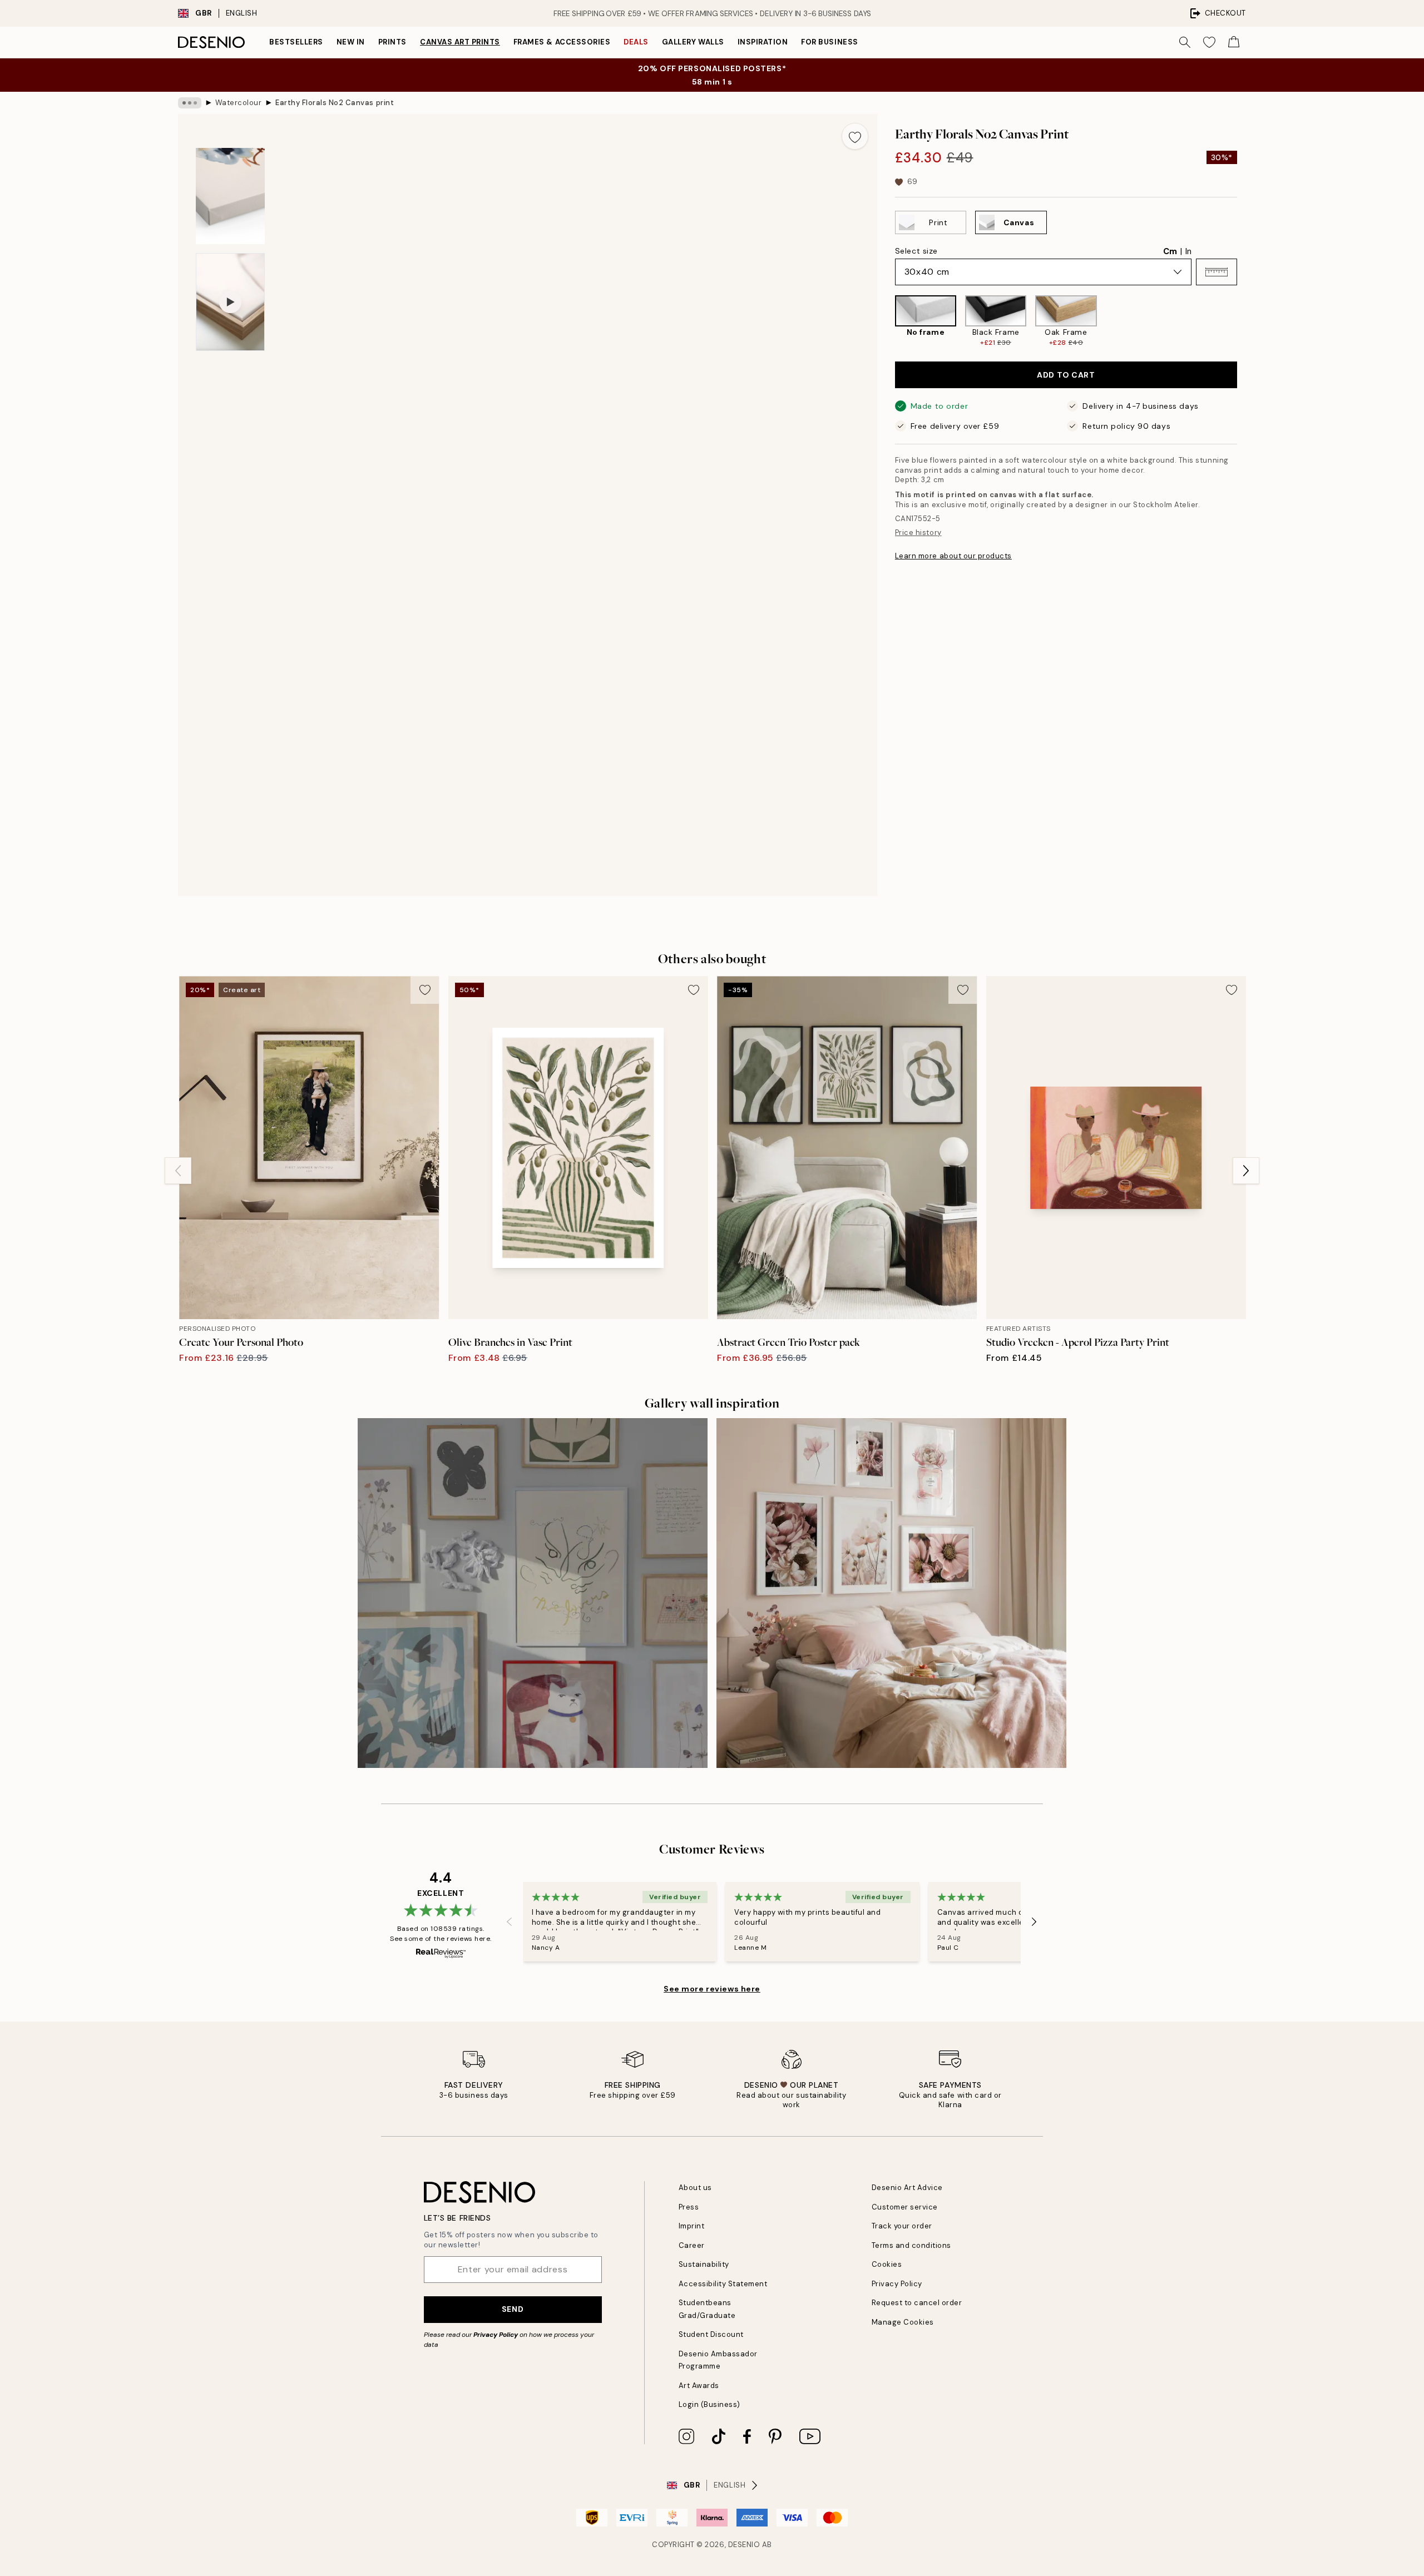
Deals (636, 42)
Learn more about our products (953, 555)
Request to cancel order (917, 2303)
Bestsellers (296, 42)
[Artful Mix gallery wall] (533, 1593)
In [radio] (1188, 251)
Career (692, 2245)
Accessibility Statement (723, 2284)
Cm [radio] (1170, 251)
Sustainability (704, 2264)
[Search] (1185, 42)
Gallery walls (693, 42)
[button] (1217, 272)
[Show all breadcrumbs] (190, 103)
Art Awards (699, 2386)
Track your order (902, 2226)
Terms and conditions (911, 2245)
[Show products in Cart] (1234, 42)
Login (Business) (709, 2404)
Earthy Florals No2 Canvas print (335, 103)
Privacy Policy (496, 2335)
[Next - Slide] (1246, 321)
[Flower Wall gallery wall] (891, 1593)
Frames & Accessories (562, 42)
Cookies (887, 2264)
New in (351, 42)
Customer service (905, 2207)
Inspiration (763, 42)
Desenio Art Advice (907, 2188)
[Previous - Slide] (886, 321)
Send (513, 2309)
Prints (392, 42)
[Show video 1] (230, 302)
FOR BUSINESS (829, 42)
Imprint (692, 2226)
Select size (916, 251)
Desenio (744, 2545)
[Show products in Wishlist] (1209, 42)
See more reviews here (712, 1989)
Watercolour (239, 103)
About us (695, 2188)
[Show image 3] (230, 196)
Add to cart (1066, 375)
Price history (918, 532)
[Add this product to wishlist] (855, 136)
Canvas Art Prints (460, 42)
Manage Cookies (903, 2322)
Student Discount (711, 2334)
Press (689, 2207)
